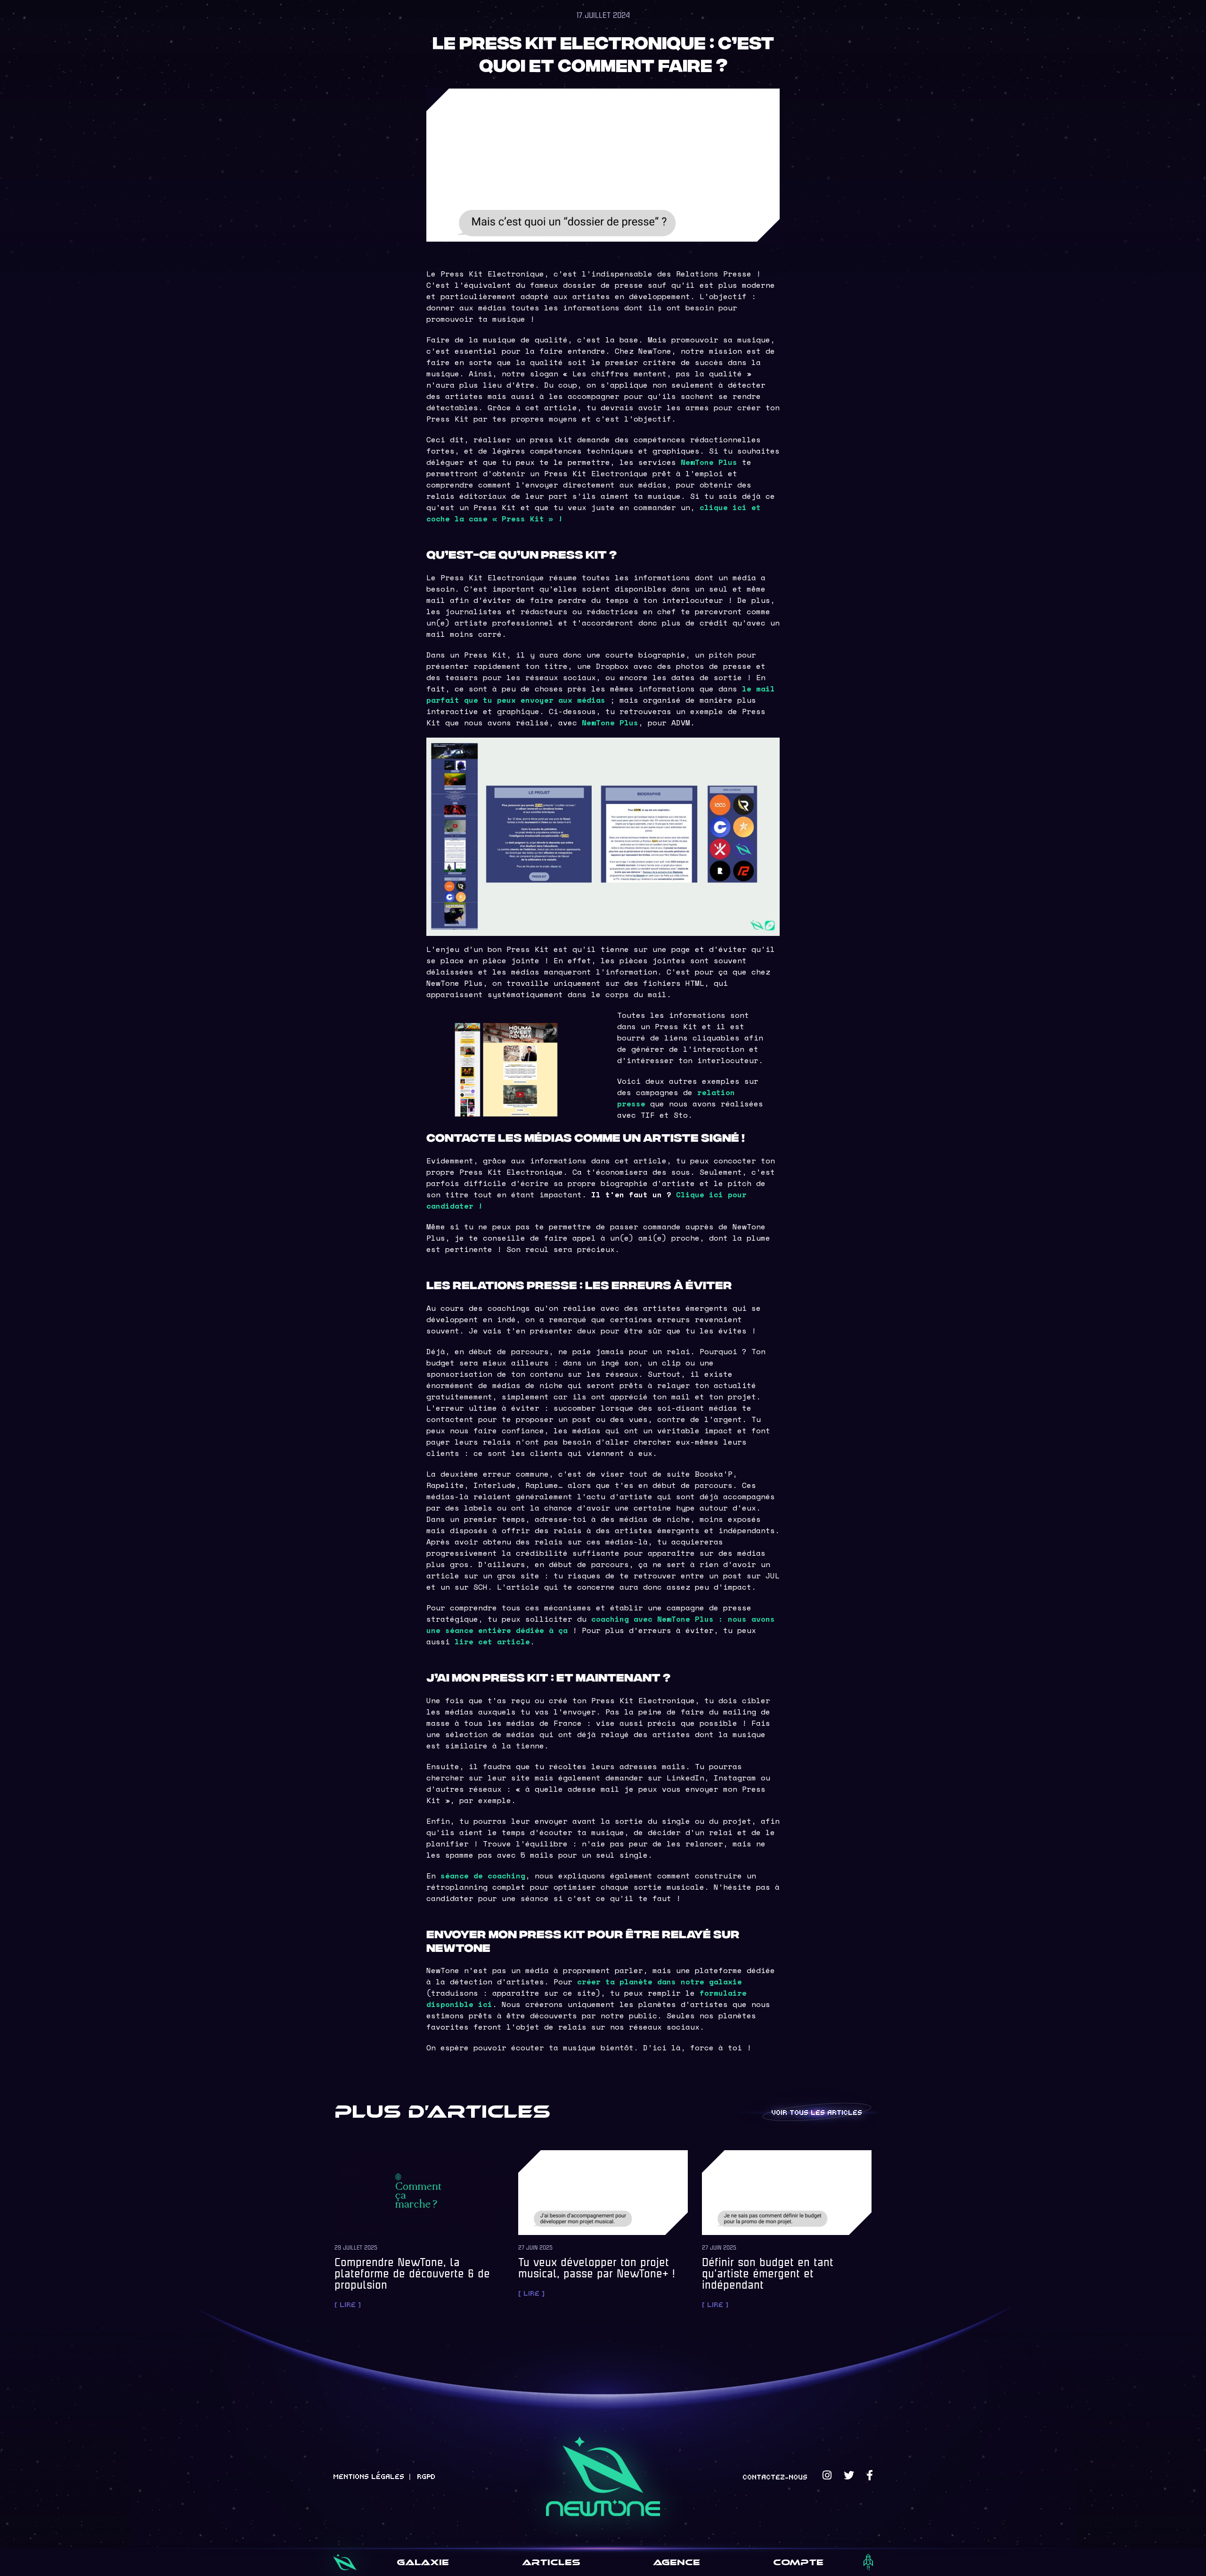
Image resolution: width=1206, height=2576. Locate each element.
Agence (676, 2562)
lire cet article (492, 1641)
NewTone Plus (709, 462)
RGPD (426, 2476)
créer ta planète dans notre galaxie (660, 1982)
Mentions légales (369, 2476)
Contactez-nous (775, 2477)
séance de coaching (483, 1876)
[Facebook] (870, 2475)
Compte (798, 2562)
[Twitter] (849, 2475)
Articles (551, 2562)
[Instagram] (827, 2475)
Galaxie (423, 2562)
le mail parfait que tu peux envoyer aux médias (601, 694)
